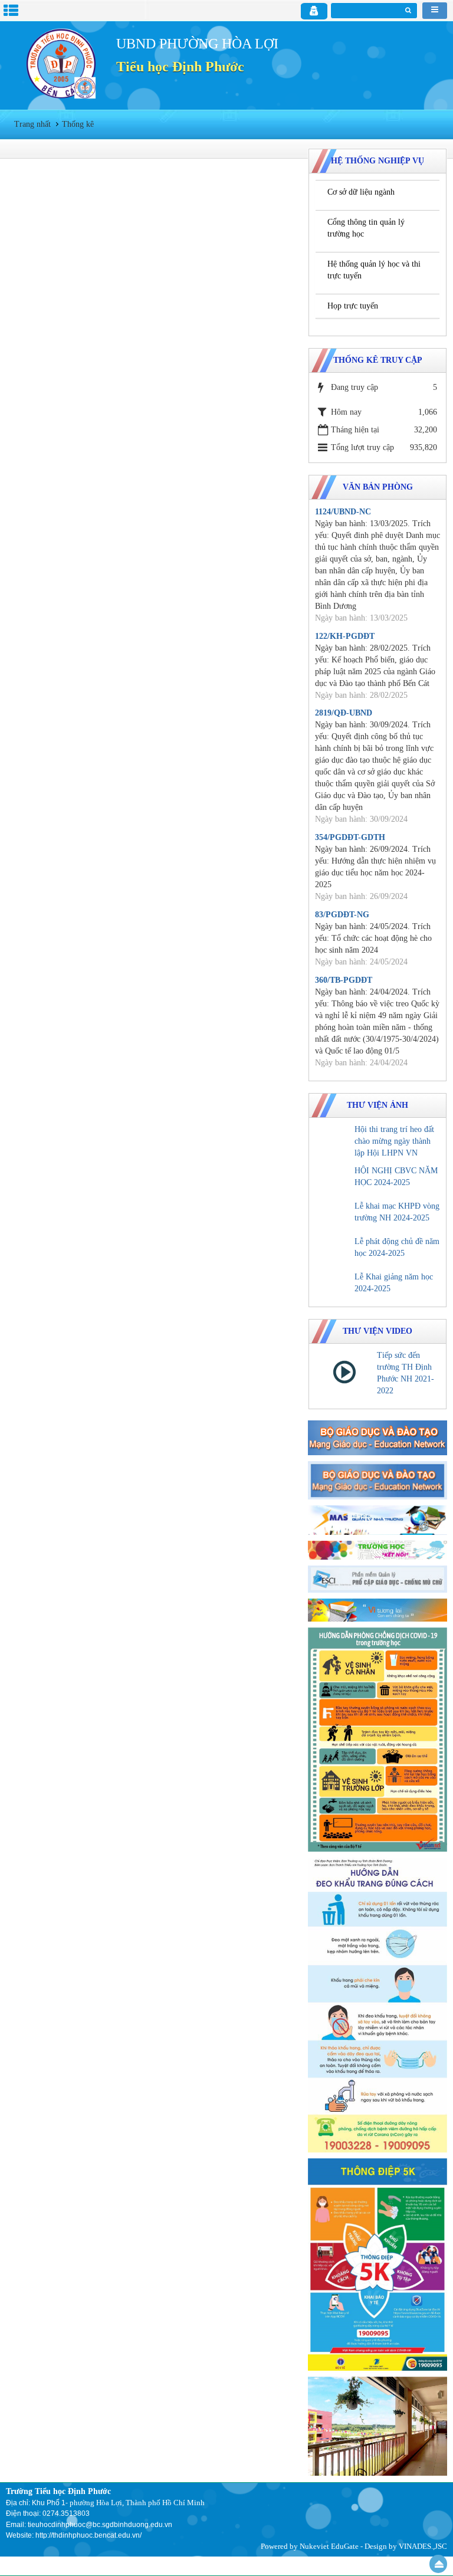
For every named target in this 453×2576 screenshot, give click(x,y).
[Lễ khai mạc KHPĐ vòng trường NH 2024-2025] (333, 1215)
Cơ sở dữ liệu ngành (361, 192)
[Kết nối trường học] (377, 1550)
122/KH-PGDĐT (345, 636)
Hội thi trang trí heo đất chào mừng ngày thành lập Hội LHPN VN (394, 1141)
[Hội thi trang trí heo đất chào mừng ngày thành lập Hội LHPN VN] (333, 1138)
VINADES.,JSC (423, 2546)
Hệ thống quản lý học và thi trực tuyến (374, 270)
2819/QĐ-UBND (344, 713)
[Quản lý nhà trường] (377, 1519)
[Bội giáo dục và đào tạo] (377, 1437)
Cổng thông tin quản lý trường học (366, 228)
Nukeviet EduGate (329, 2546)
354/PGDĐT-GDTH (350, 837)
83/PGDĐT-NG (342, 915)
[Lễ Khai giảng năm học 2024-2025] (333, 1286)
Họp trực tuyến (353, 306)
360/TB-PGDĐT (344, 980)
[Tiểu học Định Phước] (61, 63)
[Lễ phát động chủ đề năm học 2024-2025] (333, 1251)
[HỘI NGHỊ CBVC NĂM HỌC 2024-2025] (333, 1180)
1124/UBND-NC (343, 512)
